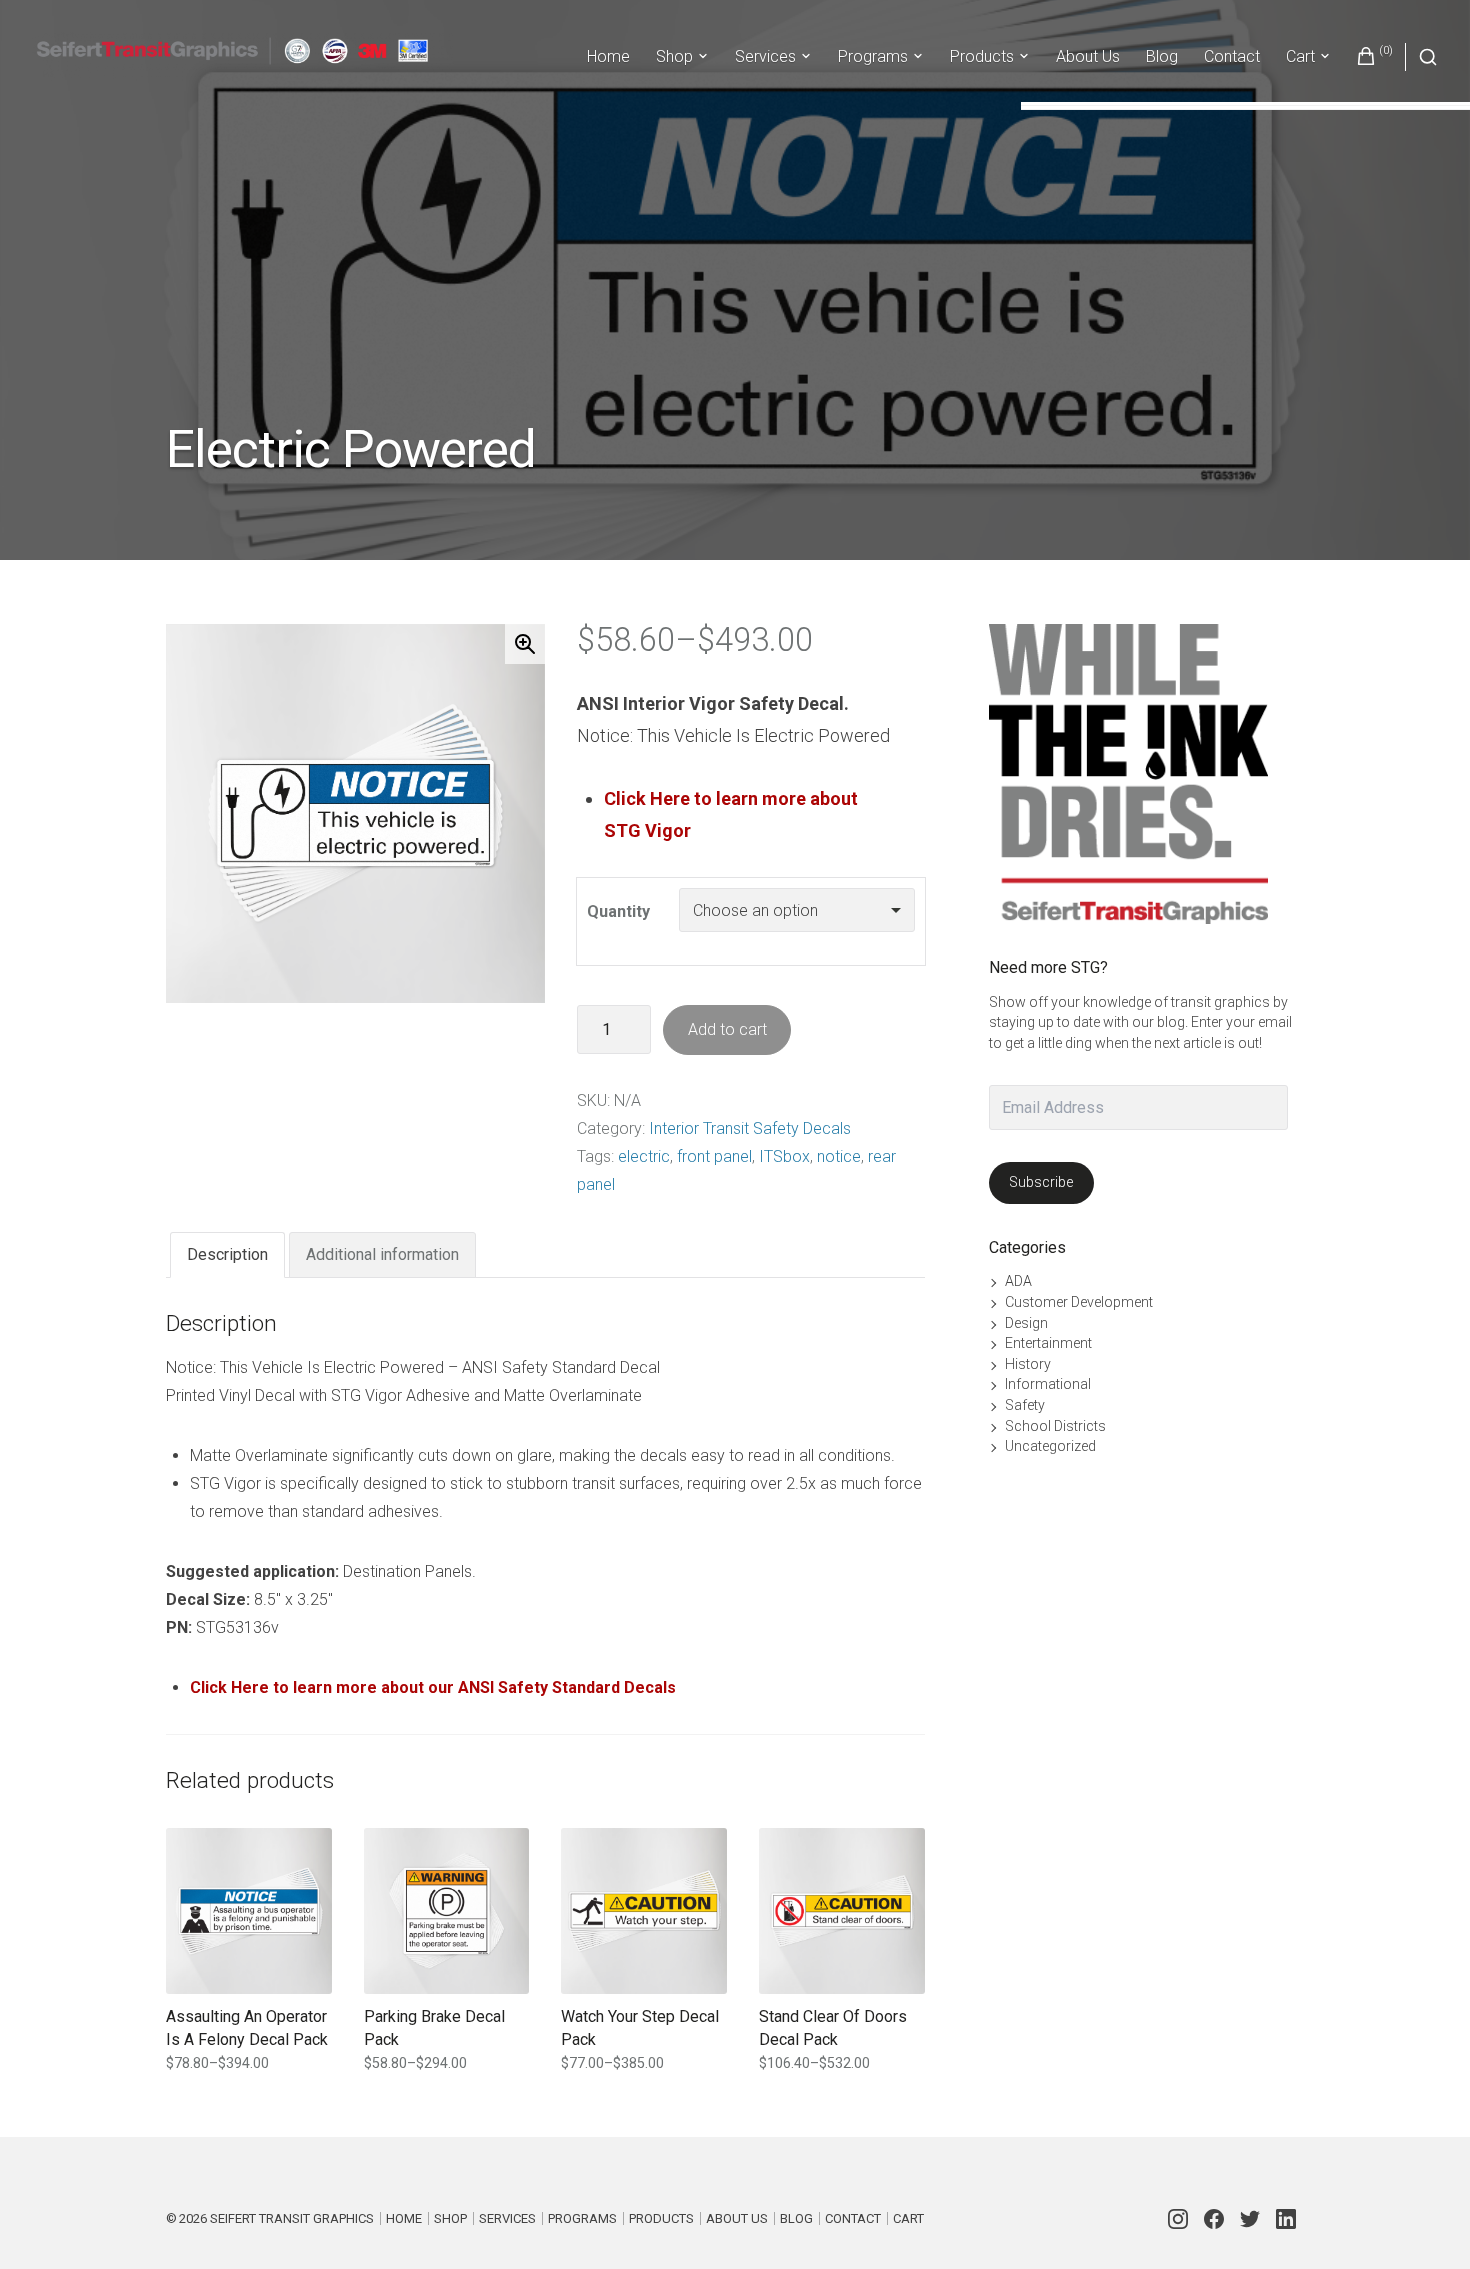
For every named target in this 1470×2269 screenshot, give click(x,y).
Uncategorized (1050, 1446)
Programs (873, 56)
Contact (1232, 56)
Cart (1300, 56)
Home (608, 56)
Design (1026, 1323)
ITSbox (784, 1156)
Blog (1162, 56)
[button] (525, 644)
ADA (1018, 1281)
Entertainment (1048, 1343)
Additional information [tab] (382, 1254)
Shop (674, 56)
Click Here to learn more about (731, 798)
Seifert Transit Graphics (292, 2218)
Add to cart (727, 1029)
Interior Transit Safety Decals (750, 1128)
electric (644, 1156)
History (1028, 1364)
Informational (1048, 1384)
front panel (714, 1156)
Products (982, 56)
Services (765, 56)
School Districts (1055, 1426)
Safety (1025, 1405)
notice (839, 1156)
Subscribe (1041, 1182)
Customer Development (1079, 1302)
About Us (1088, 56)
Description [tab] (227, 1254)
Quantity (618, 911)
